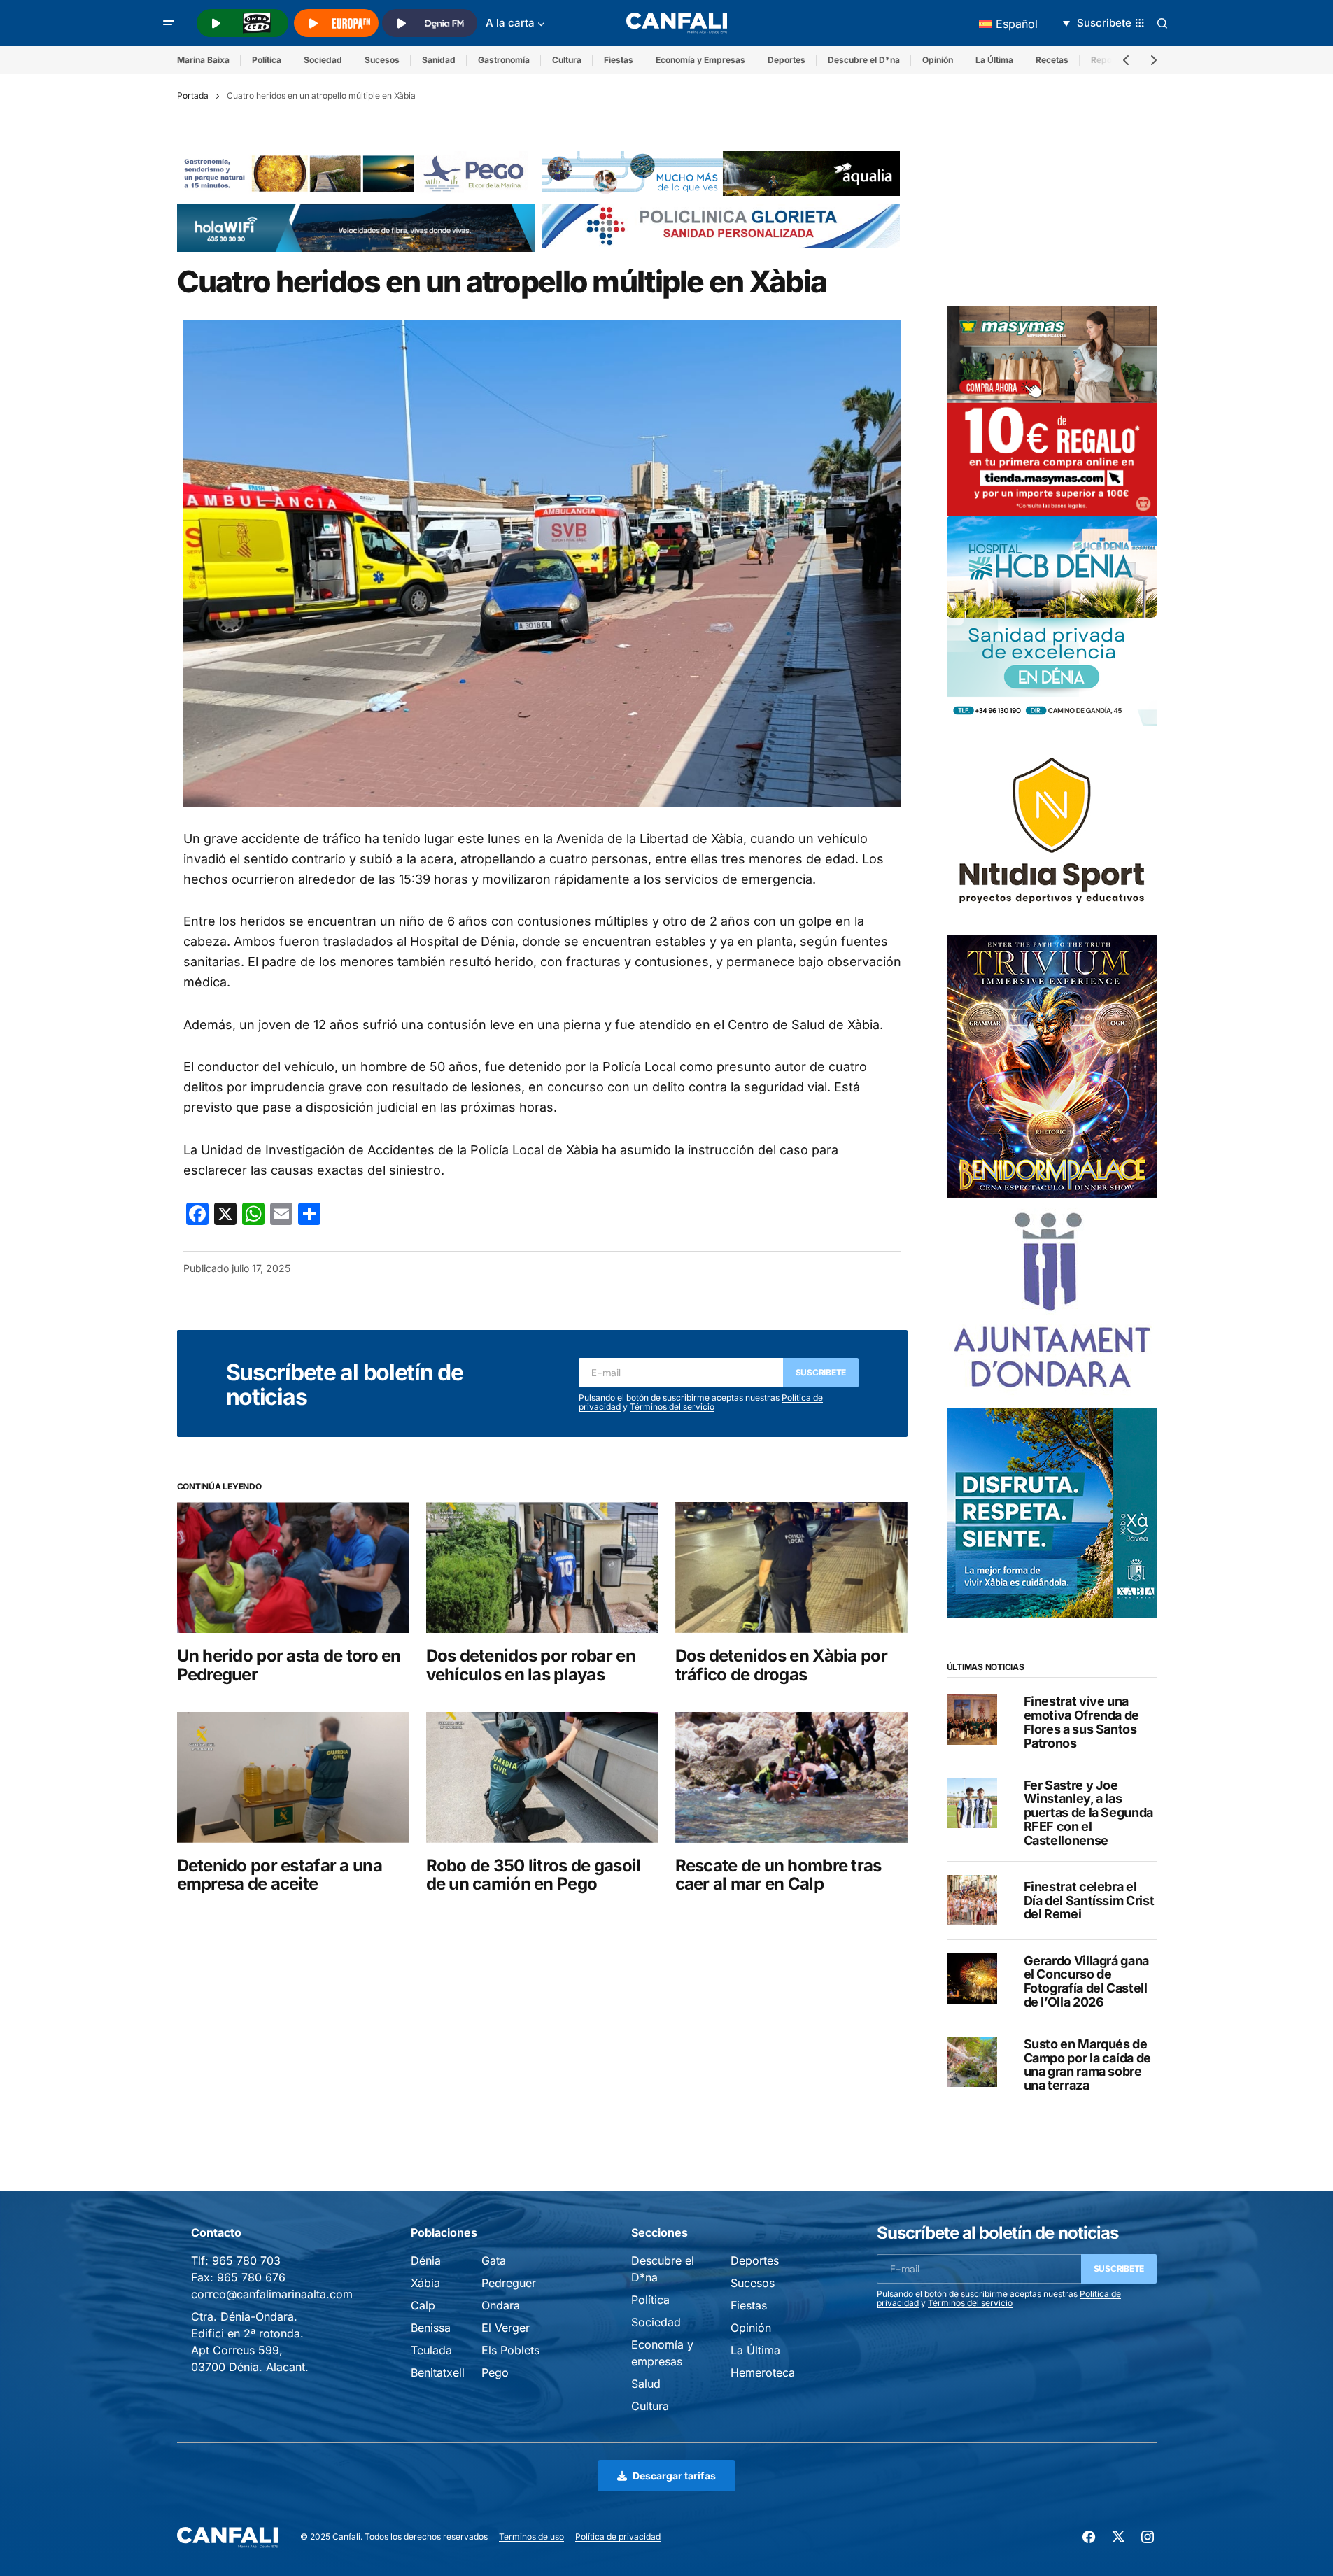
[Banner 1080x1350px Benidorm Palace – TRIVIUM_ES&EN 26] (1052, 1066)
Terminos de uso (531, 2536)
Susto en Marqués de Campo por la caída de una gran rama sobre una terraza (1087, 2064)
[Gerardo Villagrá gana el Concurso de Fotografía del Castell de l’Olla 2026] (972, 1979)
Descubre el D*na (864, 60)
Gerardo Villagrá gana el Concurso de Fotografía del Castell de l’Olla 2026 (1086, 1981)
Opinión (938, 60)
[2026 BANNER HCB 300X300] (1052, 619)
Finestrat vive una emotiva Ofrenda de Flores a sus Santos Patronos (1082, 1722)
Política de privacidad (618, 2536)
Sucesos (382, 60)
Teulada (431, 2350)
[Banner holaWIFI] (356, 227)
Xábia (425, 2283)
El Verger (506, 2328)
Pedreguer (509, 2283)
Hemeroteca (763, 2372)
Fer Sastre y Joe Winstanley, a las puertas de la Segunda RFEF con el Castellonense (1088, 1812)
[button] (169, 23)
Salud (646, 2384)
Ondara (501, 2305)
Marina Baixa (203, 60)
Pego (495, 2372)
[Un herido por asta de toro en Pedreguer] (293, 1567)
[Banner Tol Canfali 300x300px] (1052, 409)
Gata (494, 2260)
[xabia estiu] (1052, 1511)
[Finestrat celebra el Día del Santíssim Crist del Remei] (972, 1900)
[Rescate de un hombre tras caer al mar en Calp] (791, 1777)
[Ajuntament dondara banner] (1052, 1301)
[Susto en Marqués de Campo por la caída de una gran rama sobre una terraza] (972, 2062)
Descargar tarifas (674, 2476)
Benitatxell (438, 2372)
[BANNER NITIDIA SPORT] (1052, 829)
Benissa (431, 2328)
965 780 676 (251, 2277)
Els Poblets (510, 2350)
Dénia (426, 2260)
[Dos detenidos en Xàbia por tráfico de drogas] (791, 1567)
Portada (193, 95)
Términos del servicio (672, 1407)
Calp (423, 2305)
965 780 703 (246, 2260)
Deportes (787, 60)
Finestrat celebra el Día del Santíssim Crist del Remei (1089, 1900)
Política (267, 60)
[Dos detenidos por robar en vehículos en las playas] (542, 1567)
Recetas (1052, 60)
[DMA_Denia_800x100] (721, 173)
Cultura (567, 60)
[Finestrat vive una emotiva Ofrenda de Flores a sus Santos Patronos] (972, 1720)
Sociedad (323, 60)
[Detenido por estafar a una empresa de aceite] (293, 1777)
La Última (994, 60)
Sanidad (439, 60)
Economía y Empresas (700, 60)
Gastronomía (504, 60)
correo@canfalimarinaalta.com (272, 2294)
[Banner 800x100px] (721, 225)
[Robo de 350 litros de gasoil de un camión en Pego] (542, 1777)
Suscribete (821, 1372)
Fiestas (619, 60)
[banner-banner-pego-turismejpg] (356, 173)
